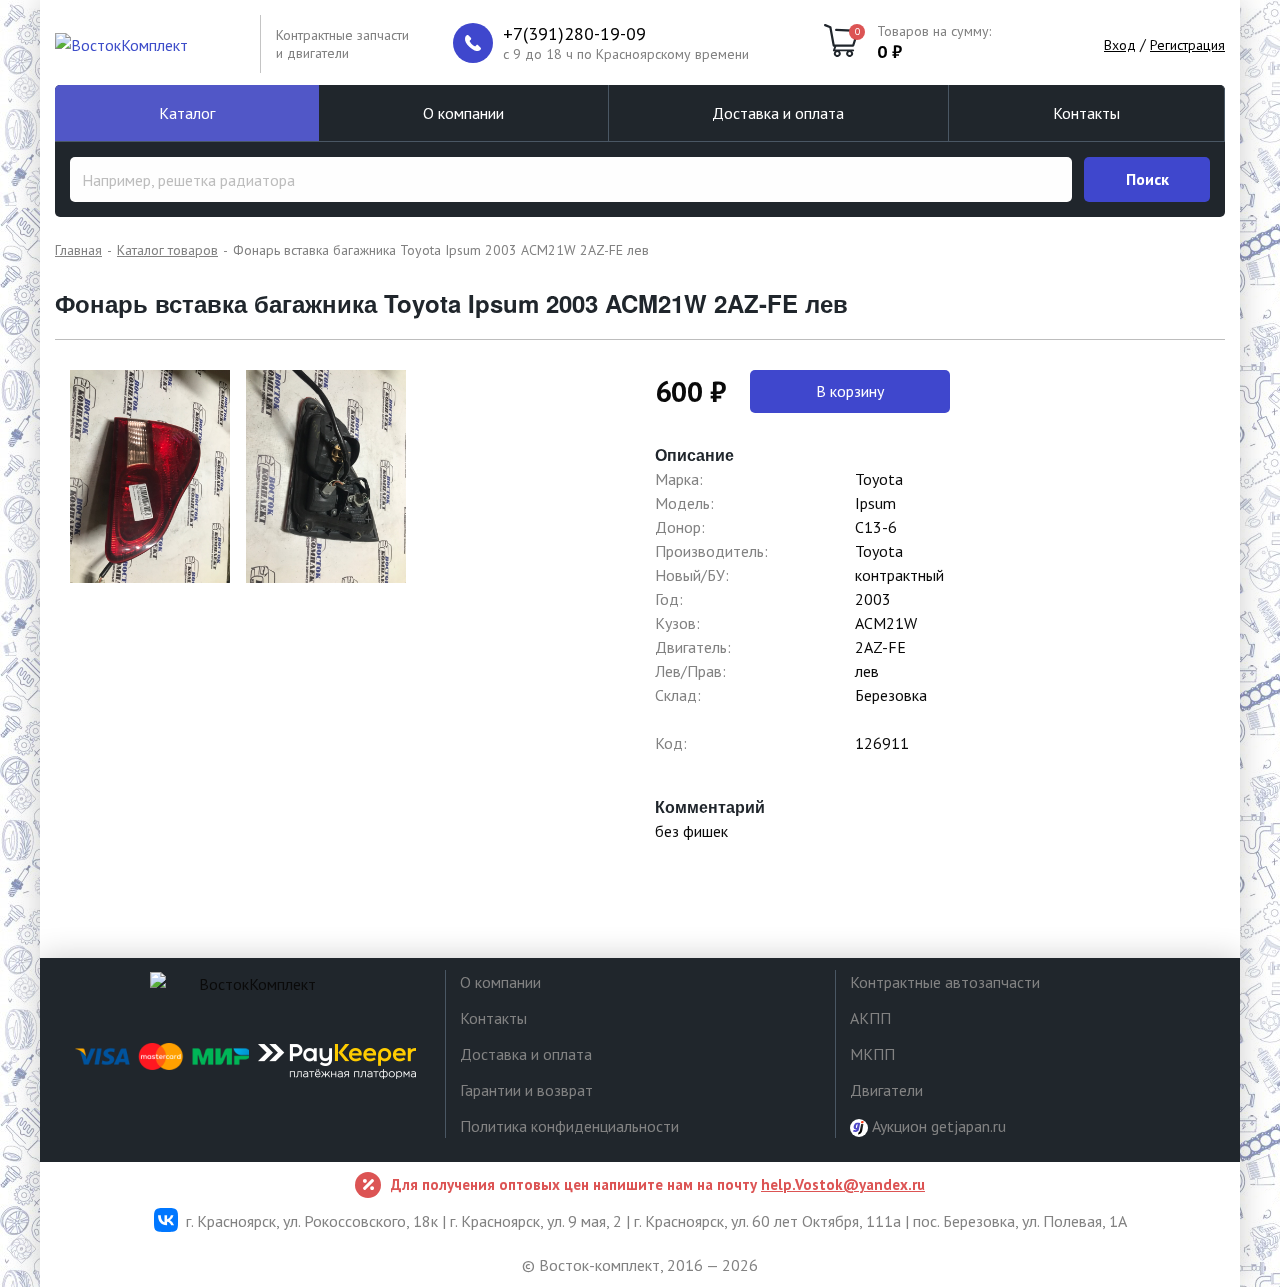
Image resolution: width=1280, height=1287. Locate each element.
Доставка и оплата (778, 113)
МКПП (872, 1054)
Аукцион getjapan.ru (937, 1126)
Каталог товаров (167, 250)
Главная (78, 250)
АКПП (870, 1018)
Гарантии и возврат (526, 1090)
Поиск (1147, 179)
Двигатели (886, 1090)
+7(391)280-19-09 (574, 34)
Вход (1120, 45)
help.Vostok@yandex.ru (843, 1184)
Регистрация (1187, 45)
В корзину (850, 391)
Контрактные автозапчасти (945, 982)
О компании (463, 113)
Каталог (187, 113)
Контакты (1086, 113)
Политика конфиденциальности (569, 1126)
